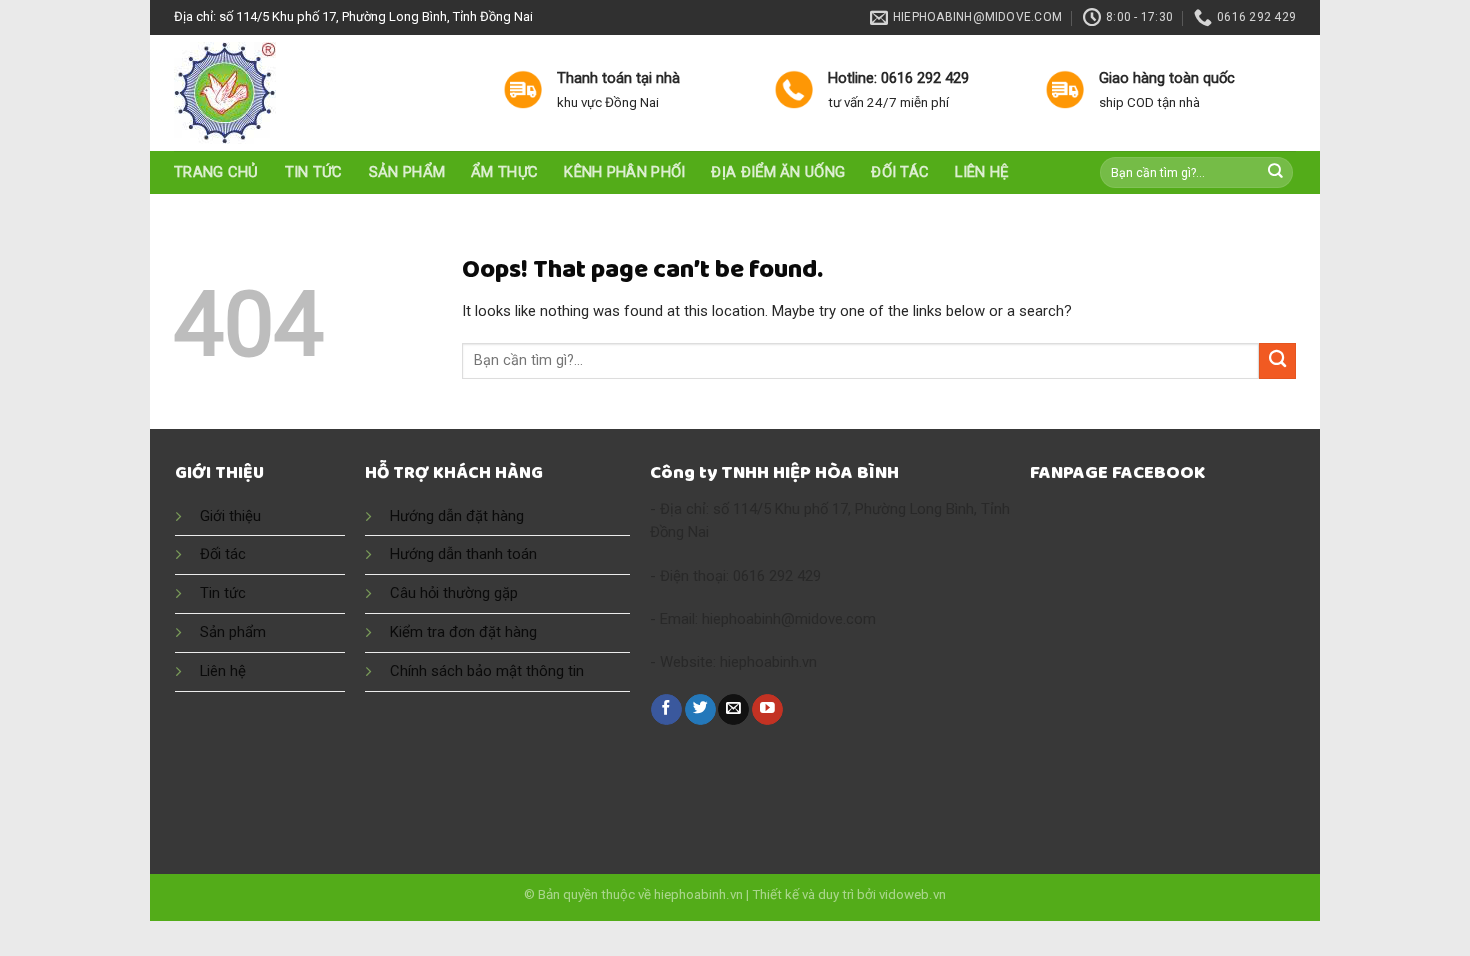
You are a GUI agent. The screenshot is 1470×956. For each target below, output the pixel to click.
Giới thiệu (230, 516)
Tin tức (314, 172)
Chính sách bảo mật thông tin (487, 671)
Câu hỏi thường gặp (454, 593)
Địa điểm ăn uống (778, 172)
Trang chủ (216, 172)
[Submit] (1276, 172)
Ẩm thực (504, 172)
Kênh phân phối (624, 172)
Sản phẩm (407, 172)
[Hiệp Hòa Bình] (323, 93)
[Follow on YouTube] (767, 709)
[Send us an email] (733, 709)
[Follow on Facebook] (666, 709)
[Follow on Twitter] (700, 709)
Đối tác (900, 172)
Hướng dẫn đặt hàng (457, 516)
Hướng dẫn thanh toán (463, 554)
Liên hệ (981, 172)
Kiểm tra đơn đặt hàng (463, 632)
